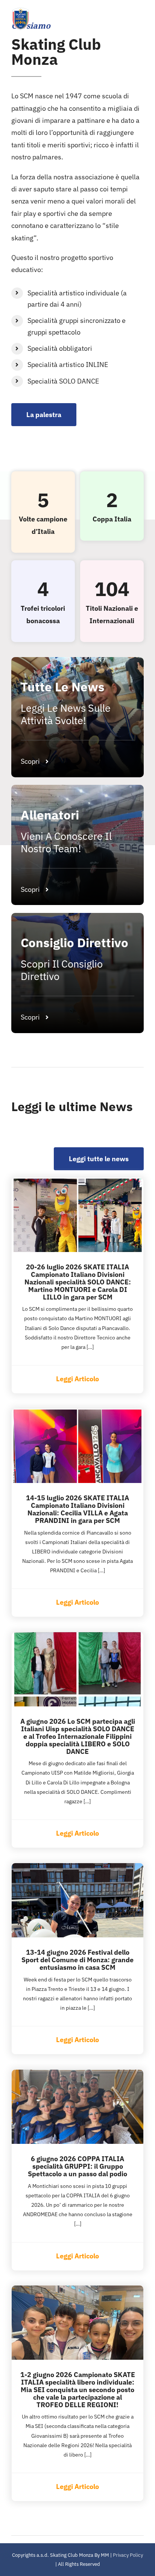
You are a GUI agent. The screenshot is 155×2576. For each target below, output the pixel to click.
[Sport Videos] (77, 717)
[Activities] (77, 845)
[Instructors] (77, 973)
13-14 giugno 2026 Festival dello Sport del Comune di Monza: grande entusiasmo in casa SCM (77, 1960)
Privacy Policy (128, 2555)
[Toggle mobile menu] (140, 19)
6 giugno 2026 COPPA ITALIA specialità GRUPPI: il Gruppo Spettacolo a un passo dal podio (77, 2166)
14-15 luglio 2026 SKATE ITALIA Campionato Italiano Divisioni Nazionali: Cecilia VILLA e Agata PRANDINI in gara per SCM (77, 1509)
